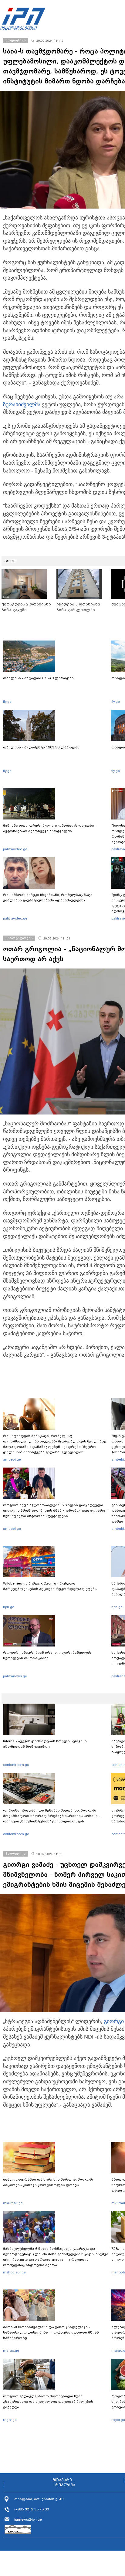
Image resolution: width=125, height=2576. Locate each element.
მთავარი (62, 2480)
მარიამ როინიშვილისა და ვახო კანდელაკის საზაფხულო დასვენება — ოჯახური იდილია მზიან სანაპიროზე (51, 2332)
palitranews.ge (15, 1676)
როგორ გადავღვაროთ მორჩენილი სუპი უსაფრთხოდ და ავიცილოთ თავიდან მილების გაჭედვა (48, 2402)
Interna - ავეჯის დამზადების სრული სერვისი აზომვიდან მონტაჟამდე (45, 1744)
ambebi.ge (12, 1459)
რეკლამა (65, 2485)
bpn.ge (9, 1607)
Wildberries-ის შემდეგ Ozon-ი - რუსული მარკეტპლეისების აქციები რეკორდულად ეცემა (50, 1586)
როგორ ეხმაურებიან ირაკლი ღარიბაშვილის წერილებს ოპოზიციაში (47, 1655)
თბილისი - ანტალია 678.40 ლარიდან (38, 678)
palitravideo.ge (15, 849)
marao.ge (11, 2351)
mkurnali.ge (13, 2203)
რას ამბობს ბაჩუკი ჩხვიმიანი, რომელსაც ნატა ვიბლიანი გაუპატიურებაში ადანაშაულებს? (48, 897)
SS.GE (10, 561)
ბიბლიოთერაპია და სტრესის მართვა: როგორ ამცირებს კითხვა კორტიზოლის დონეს (48, 2182)
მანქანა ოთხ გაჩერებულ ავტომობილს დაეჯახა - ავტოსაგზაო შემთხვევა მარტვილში (50, 828)
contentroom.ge (16, 1765)
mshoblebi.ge (14, 2272)
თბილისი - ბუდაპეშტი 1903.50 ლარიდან (41, 747)
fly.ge (7, 702)
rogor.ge (10, 2420)
